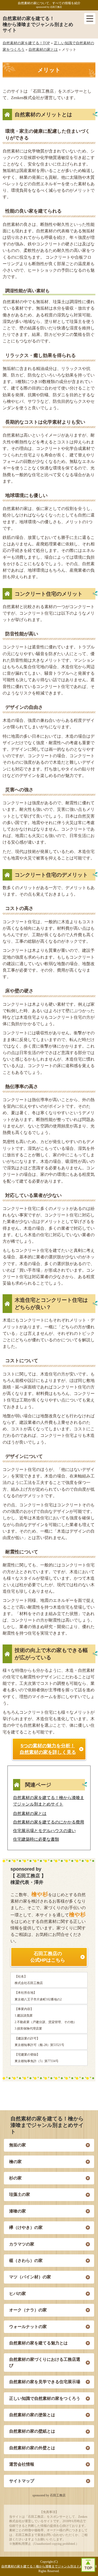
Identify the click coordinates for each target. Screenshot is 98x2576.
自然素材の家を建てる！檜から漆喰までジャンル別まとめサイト (38, 24)
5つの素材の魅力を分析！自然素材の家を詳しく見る (48, 1749)
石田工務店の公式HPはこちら (48, 1957)
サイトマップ (22, 2481)
